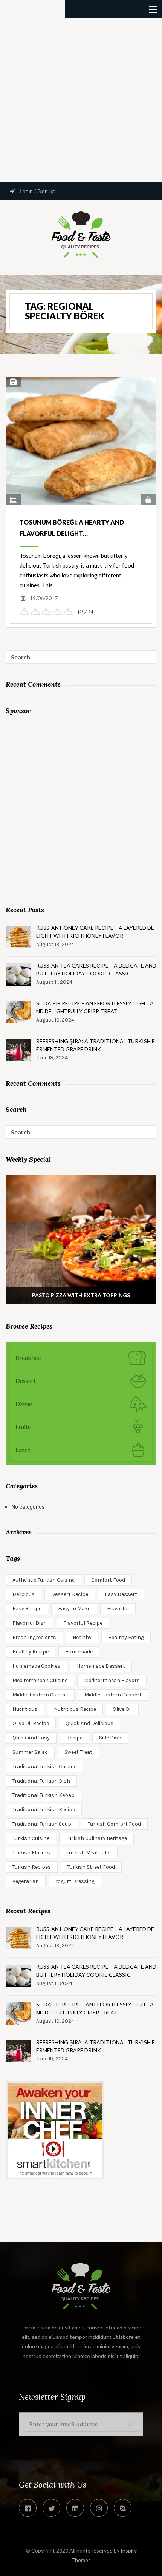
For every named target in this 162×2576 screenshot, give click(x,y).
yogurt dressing (75, 1881)
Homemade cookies (36, 1666)
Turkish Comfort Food (114, 1824)
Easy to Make (74, 1609)
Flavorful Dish (30, 1623)
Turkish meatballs (89, 1853)
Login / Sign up (37, 191)
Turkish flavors (31, 1853)
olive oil (122, 1709)
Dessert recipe (70, 1594)
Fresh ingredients (34, 1637)
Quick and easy (31, 1738)
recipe (74, 1738)
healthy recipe (31, 1652)
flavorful (118, 1609)
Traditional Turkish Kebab (44, 1795)
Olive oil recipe (31, 1723)
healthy (82, 1637)
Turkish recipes (32, 1867)
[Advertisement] (81, 99)
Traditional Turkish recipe (44, 1810)
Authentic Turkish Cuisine (44, 1580)
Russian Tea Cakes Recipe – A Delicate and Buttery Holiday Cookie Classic (96, 969)
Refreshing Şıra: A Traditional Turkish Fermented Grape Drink (95, 1045)
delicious (24, 1594)
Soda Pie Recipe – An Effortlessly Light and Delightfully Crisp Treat (95, 1007)
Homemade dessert (101, 1666)
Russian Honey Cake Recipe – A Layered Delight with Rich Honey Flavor (95, 932)
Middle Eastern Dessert (113, 1695)
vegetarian (26, 1881)
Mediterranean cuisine (40, 1680)
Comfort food (108, 1580)
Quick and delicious (89, 1723)
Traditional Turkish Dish (41, 1781)
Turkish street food (91, 1867)
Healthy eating (126, 1637)
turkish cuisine (31, 1838)
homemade (79, 1652)
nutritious (25, 1709)
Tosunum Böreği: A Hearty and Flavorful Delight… (72, 528)
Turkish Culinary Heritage (96, 1838)
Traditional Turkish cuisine (44, 1766)
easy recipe (27, 1609)
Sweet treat (78, 1752)
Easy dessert (121, 1594)
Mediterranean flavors (112, 1680)
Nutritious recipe (75, 1709)
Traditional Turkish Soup (42, 1824)
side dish (110, 1738)
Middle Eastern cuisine (40, 1695)
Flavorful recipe (83, 1623)
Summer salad (30, 1752)
